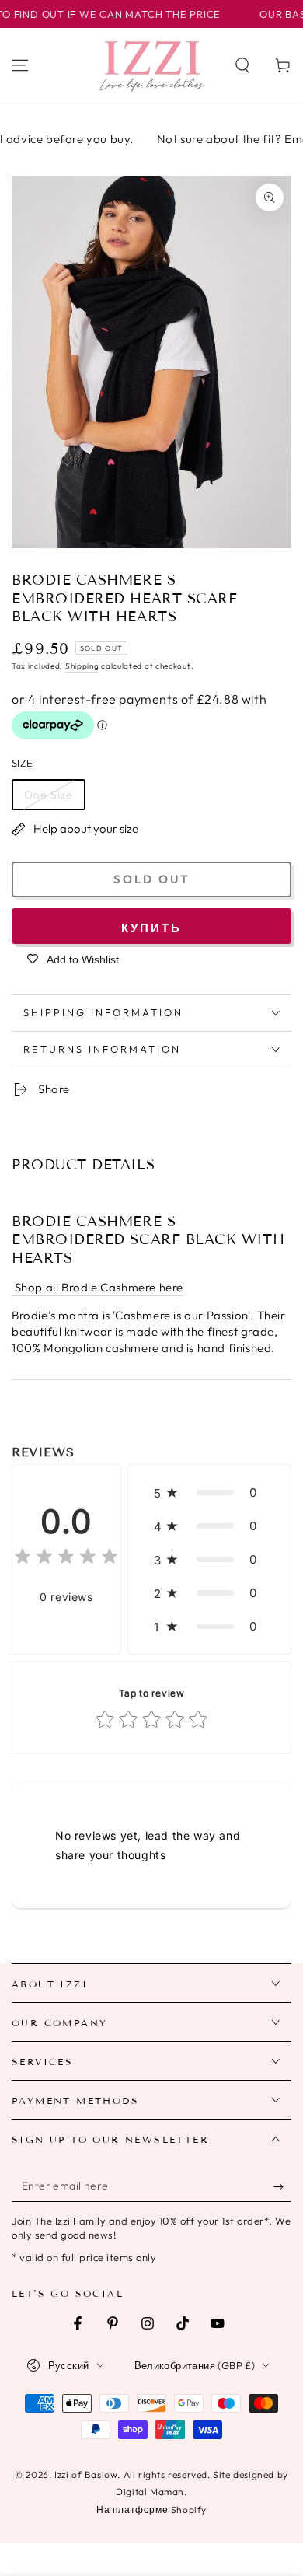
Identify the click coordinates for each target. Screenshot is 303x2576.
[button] (242, 65)
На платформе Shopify (151, 2510)
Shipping (82, 666)
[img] (66, 1559)
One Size (49, 795)
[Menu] (20, 65)
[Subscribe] (282, 2186)
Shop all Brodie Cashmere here (98, 1287)
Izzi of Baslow (86, 2475)
